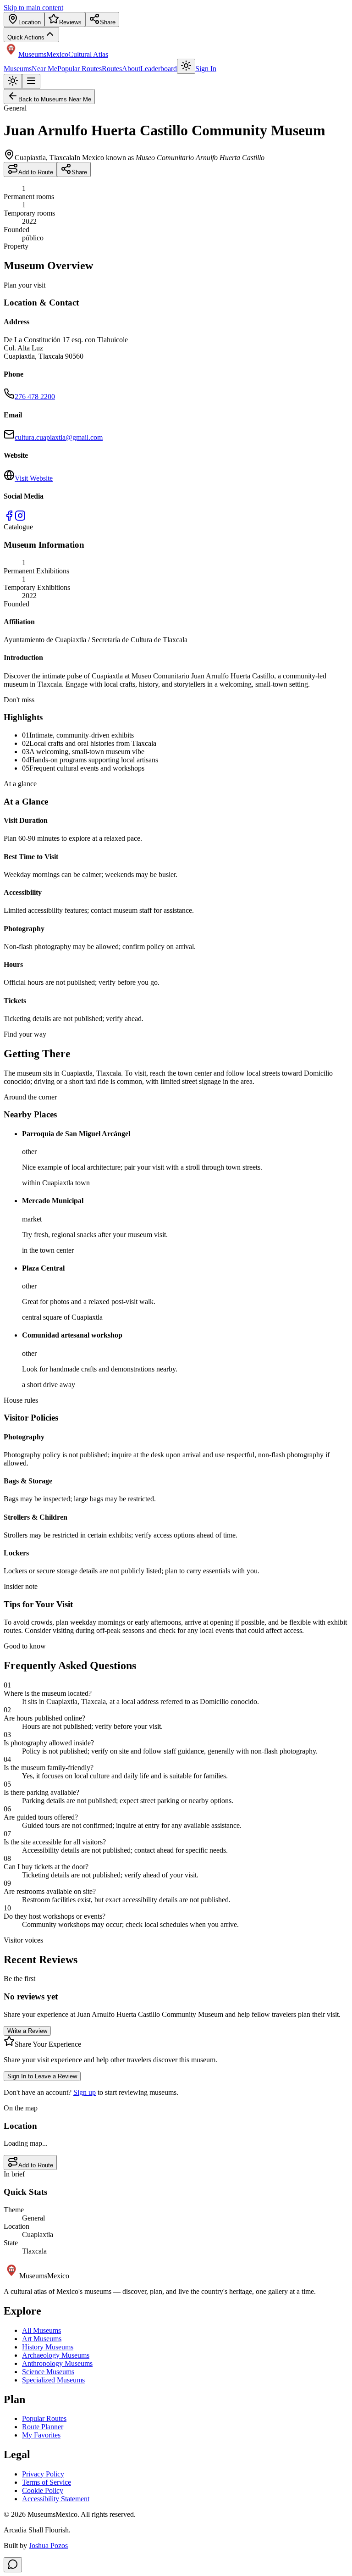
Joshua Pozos (48, 2545)
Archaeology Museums (56, 2355)
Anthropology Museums (57, 2363)
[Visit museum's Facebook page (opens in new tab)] (9, 519)
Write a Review (27, 2031)
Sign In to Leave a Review (42, 2076)
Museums (18, 69)
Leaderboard (159, 69)
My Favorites (41, 2435)
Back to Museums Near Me (55, 99)
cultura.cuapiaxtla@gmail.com (59, 437)
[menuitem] (24, 19)
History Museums (48, 2347)
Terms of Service (47, 2482)
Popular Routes (80, 69)
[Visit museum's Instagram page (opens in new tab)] (20, 519)
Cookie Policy (43, 2490)
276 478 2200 (35, 397)
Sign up (85, 2092)
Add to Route (36, 172)
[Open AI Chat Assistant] (13, 2565)
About (131, 69)
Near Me (44, 69)
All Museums (41, 2330)
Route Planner (43, 2427)
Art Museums (42, 2339)
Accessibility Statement (56, 2499)
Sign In (206, 69)
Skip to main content (33, 8)
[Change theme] (186, 66)
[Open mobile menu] (31, 81)
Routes (112, 69)
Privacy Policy (43, 2474)
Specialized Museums (53, 2380)
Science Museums (48, 2372)
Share (79, 172)
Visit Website (34, 478)
